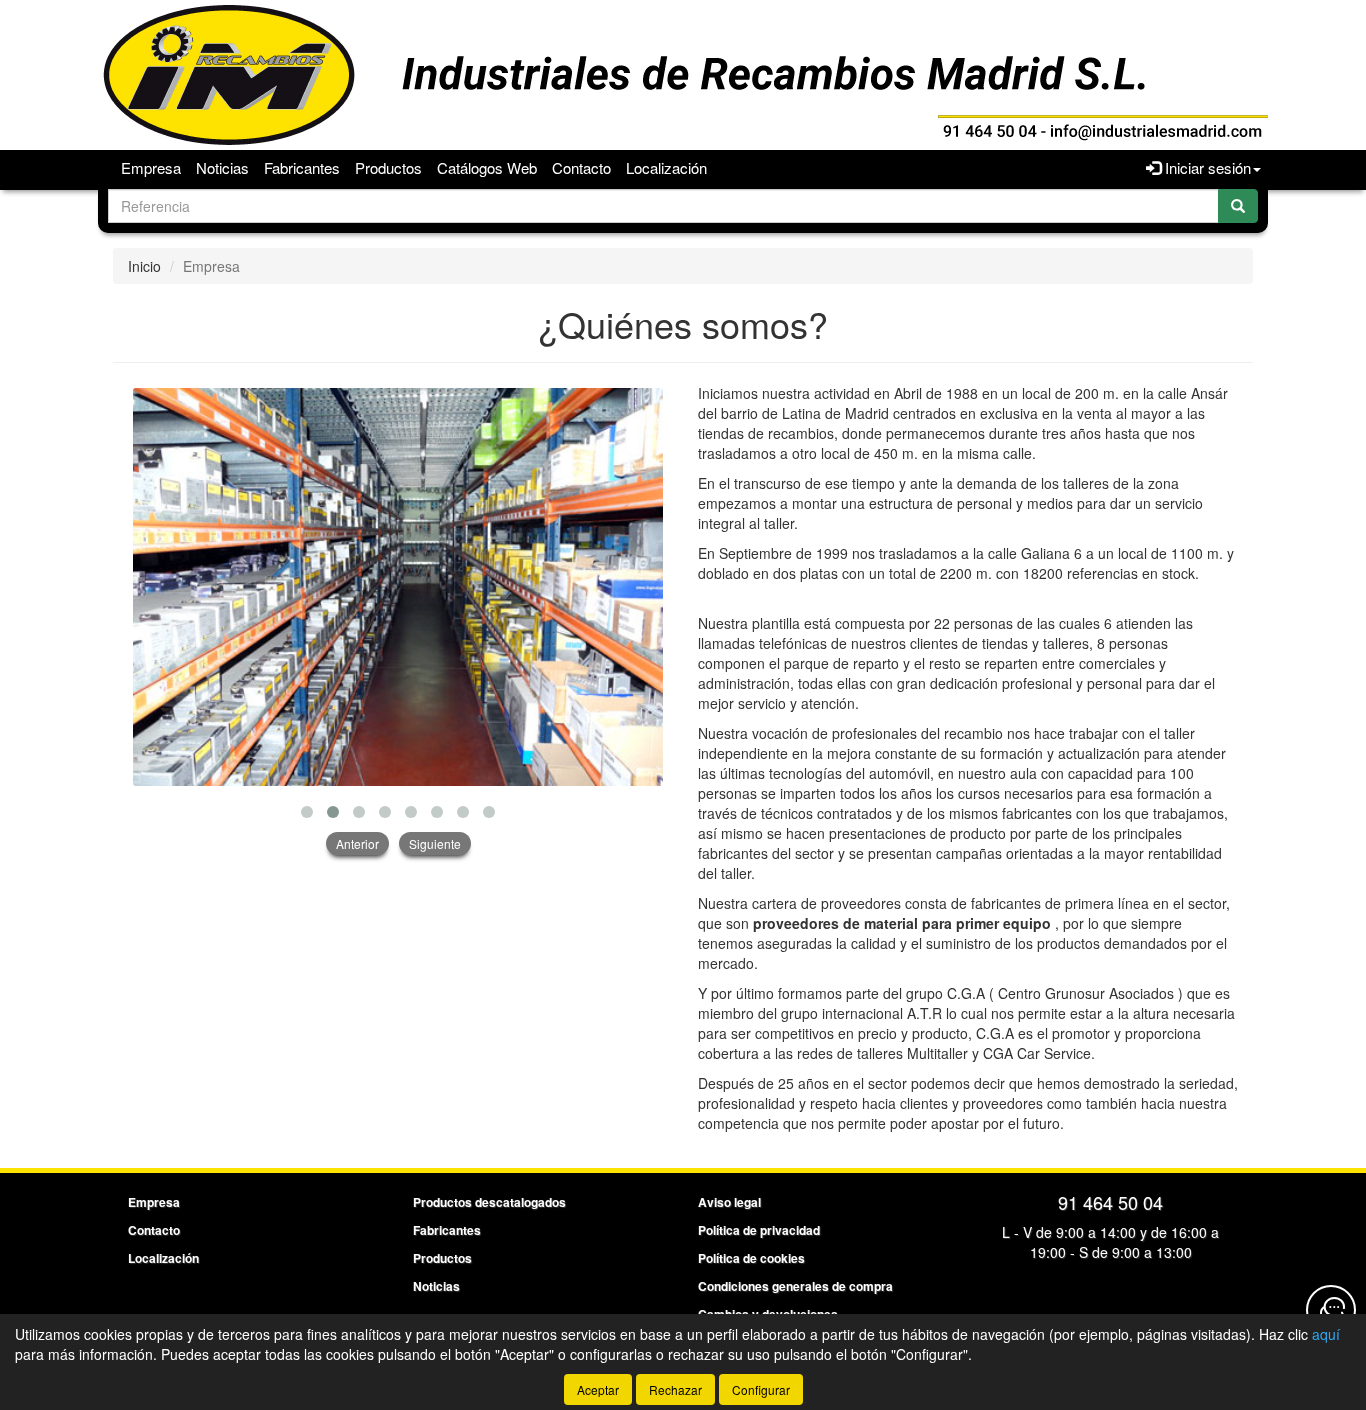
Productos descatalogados (489, 1202)
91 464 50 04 (1110, 1202)
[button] (307, 812)
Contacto (581, 167)
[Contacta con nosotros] (1331, 1310)
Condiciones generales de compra (795, 1286)
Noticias (222, 167)
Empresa (151, 167)
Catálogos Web (487, 167)
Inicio (144, 266)
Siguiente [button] (435, 843)
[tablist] (398, 621)
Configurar (761, 1389)
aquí (1326, 1334)
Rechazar (675, 1389)
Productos (388, 167)
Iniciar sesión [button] (1206, 167)
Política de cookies (751, 1258)
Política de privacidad (759, 1230)
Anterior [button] (357, 843)
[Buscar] (1238, 206)
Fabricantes (302, 167)
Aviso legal (729, 1202)
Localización (666, 167)
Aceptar (598, 1389)
